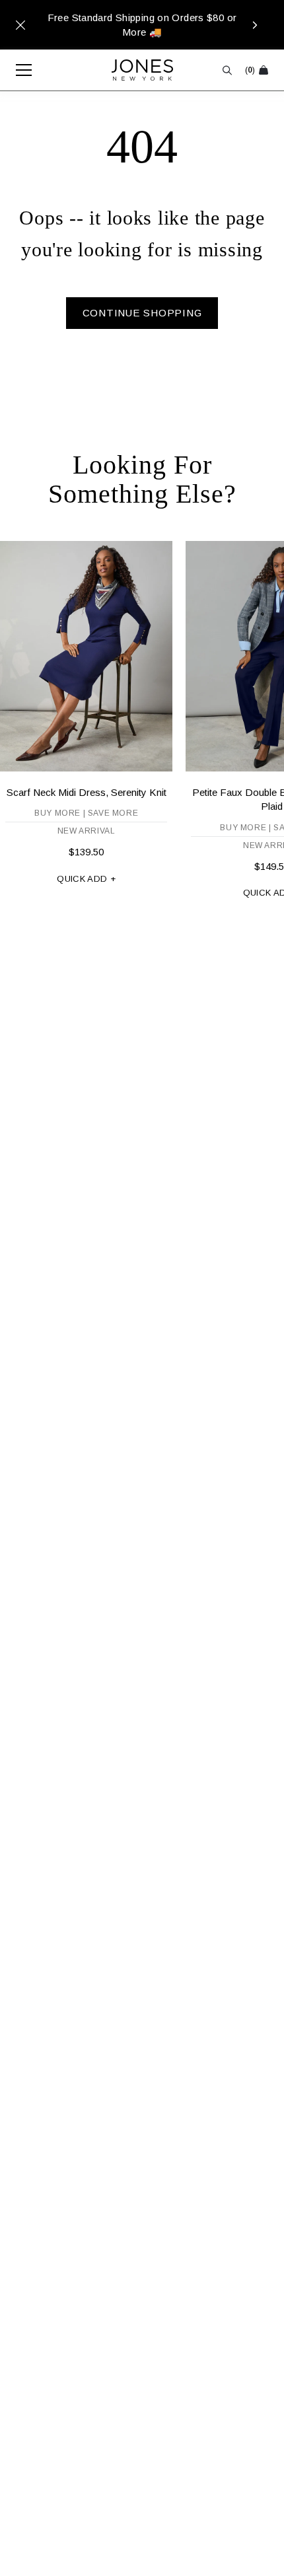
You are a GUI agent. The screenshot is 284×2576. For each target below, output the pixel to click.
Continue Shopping (142, 313)
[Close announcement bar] (20, 25)
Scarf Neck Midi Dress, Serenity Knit (87, 792)
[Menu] (17, 70)
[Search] (227, 70)
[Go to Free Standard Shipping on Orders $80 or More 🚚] (142, 25)
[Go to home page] (142, 70)
